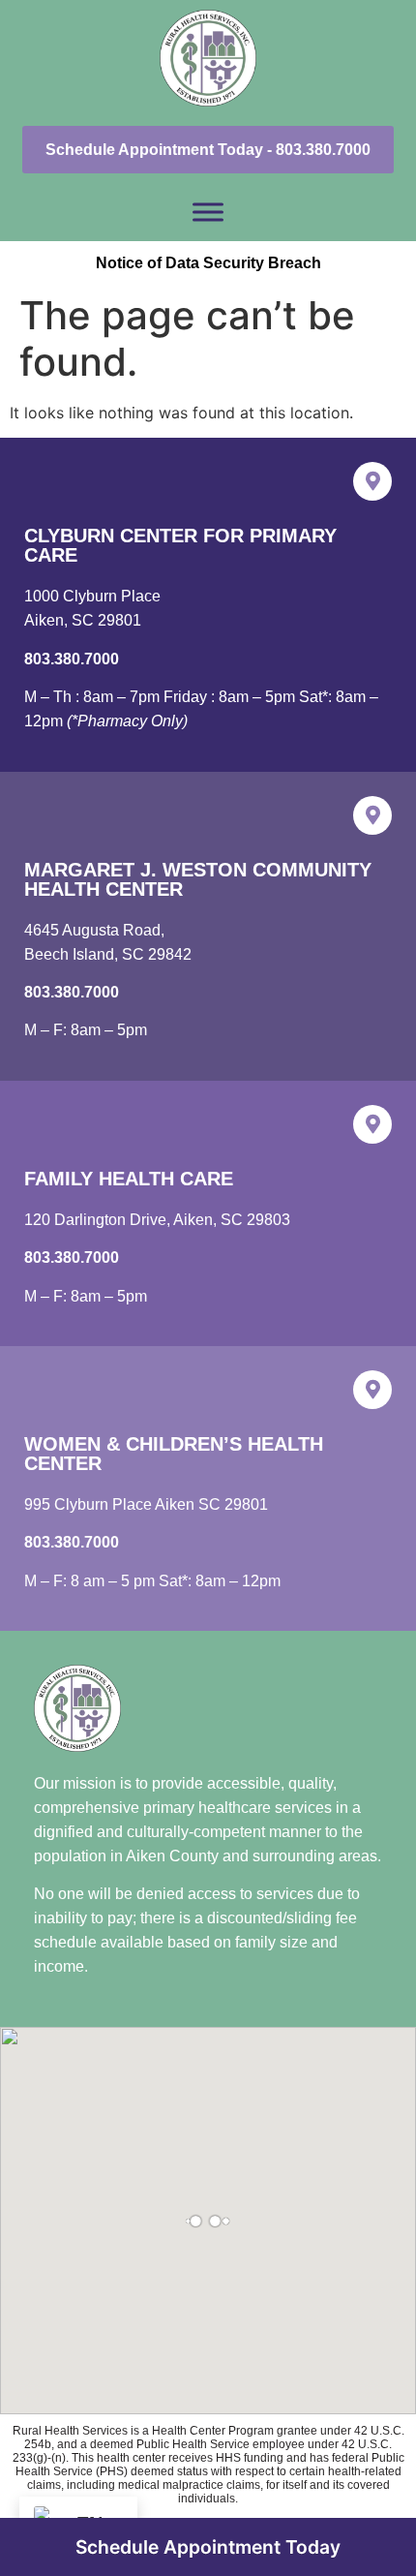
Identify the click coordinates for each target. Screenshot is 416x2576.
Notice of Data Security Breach (208, 263)
